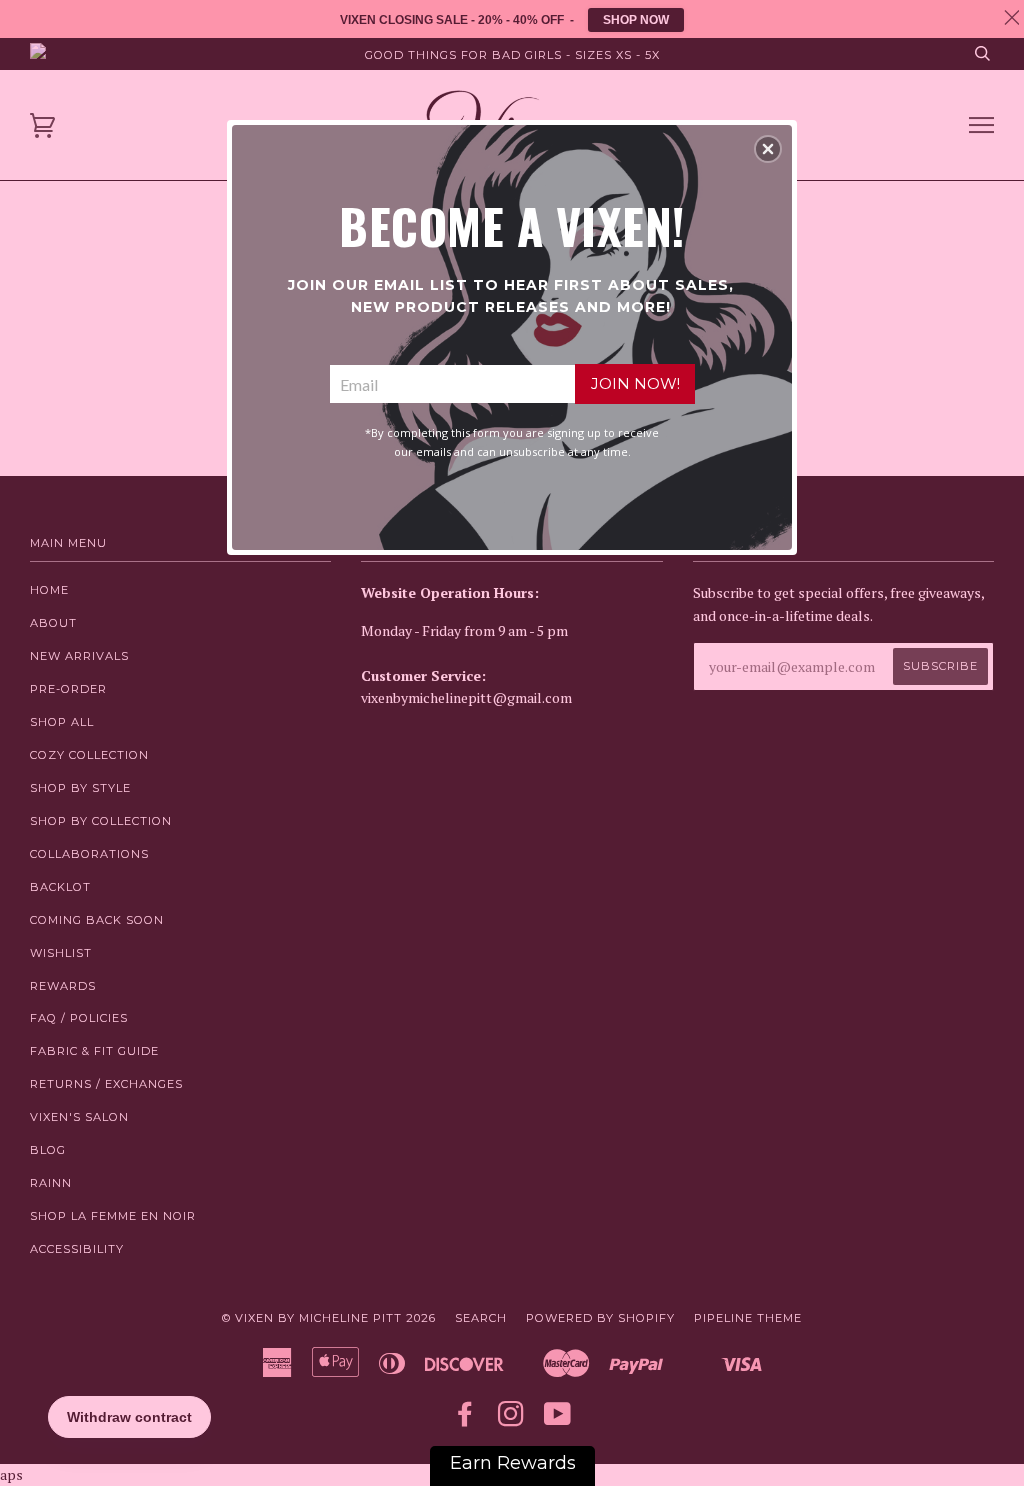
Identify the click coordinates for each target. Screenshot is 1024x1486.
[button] (768, 149)
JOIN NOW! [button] (635, 383)
